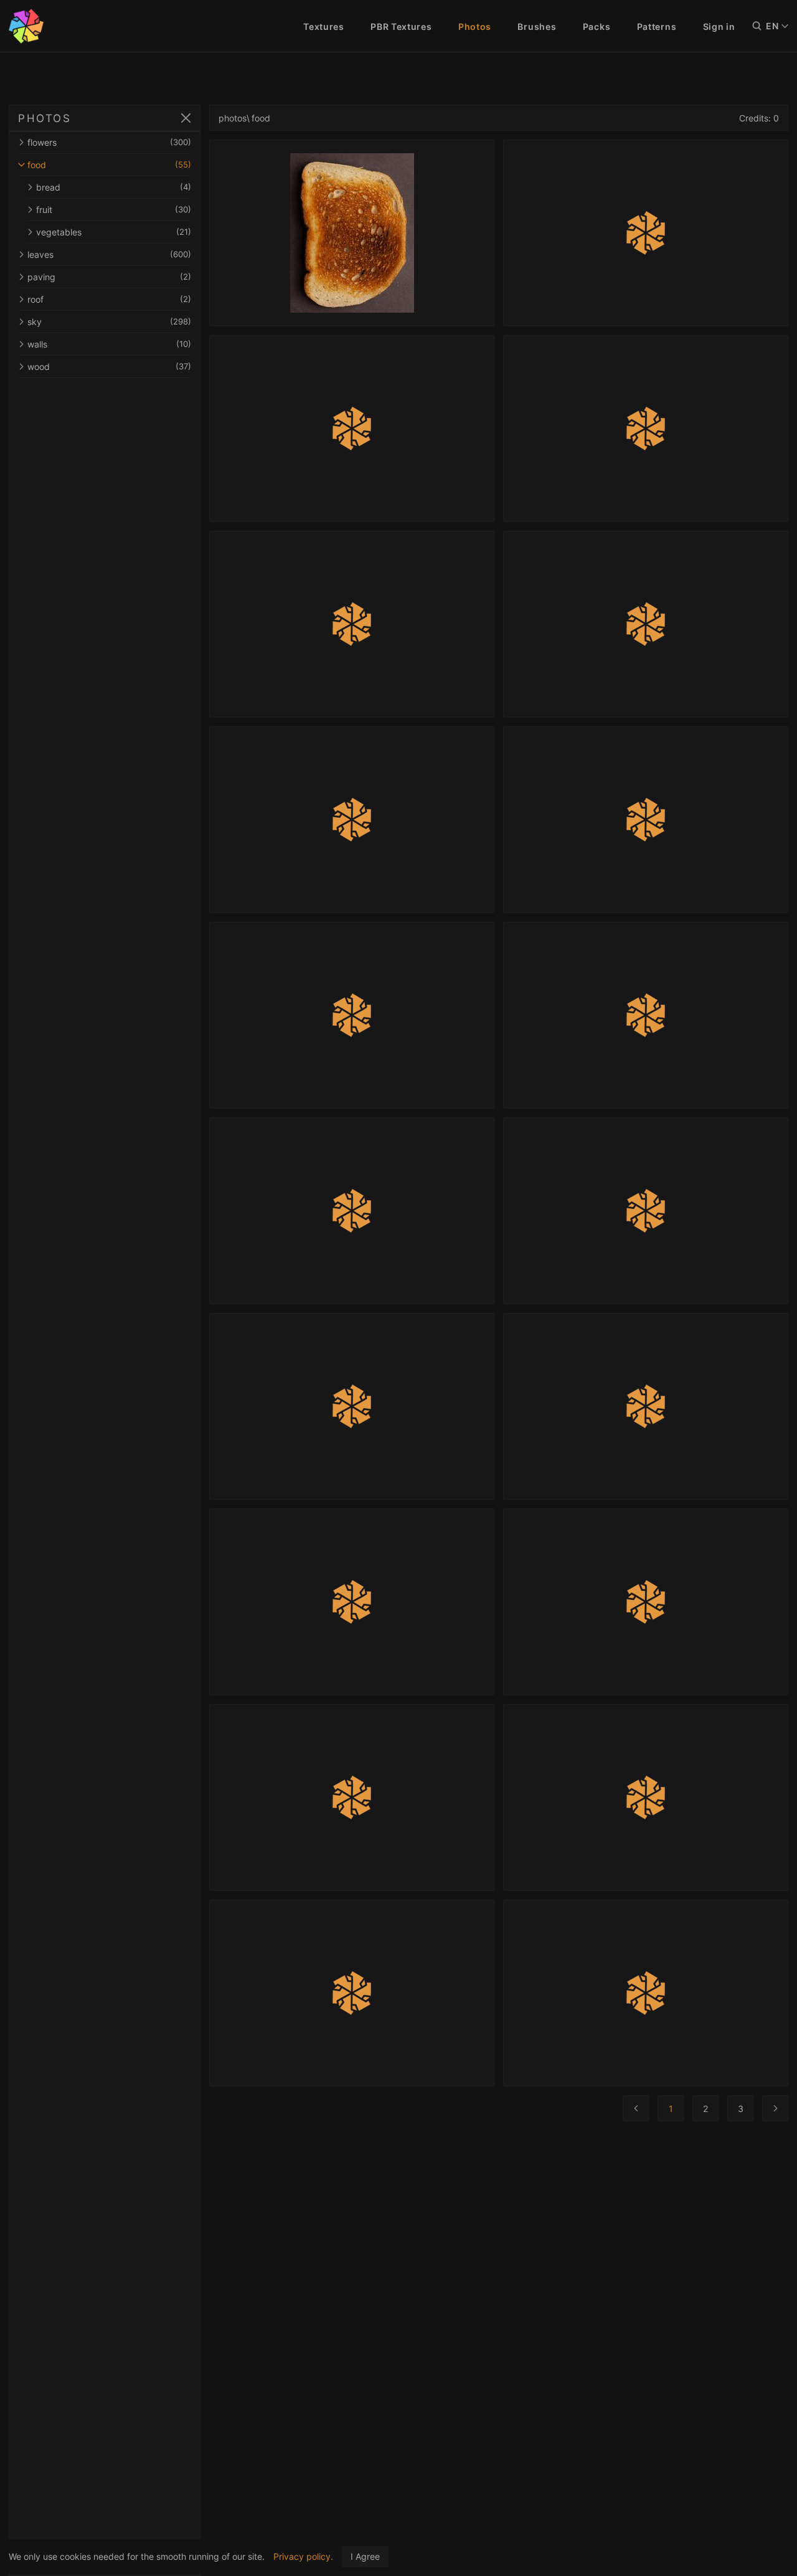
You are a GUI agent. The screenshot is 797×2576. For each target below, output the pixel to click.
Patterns (657, 26)
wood (109, 367)
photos (233, 118)
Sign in (719, 26)
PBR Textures (401, 26)
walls (109, 344)
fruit (114, 210)
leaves (109, 254)
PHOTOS (45, 118)
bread (114, 187)
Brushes (537, 26)
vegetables (114, 232)
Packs (597, 26)
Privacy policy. (303, 2556)
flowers (109, 142)
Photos (475, 26)
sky (109, 322)
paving (109, 277)
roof (109, 299)
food (109, 165)
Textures (324, 26)
